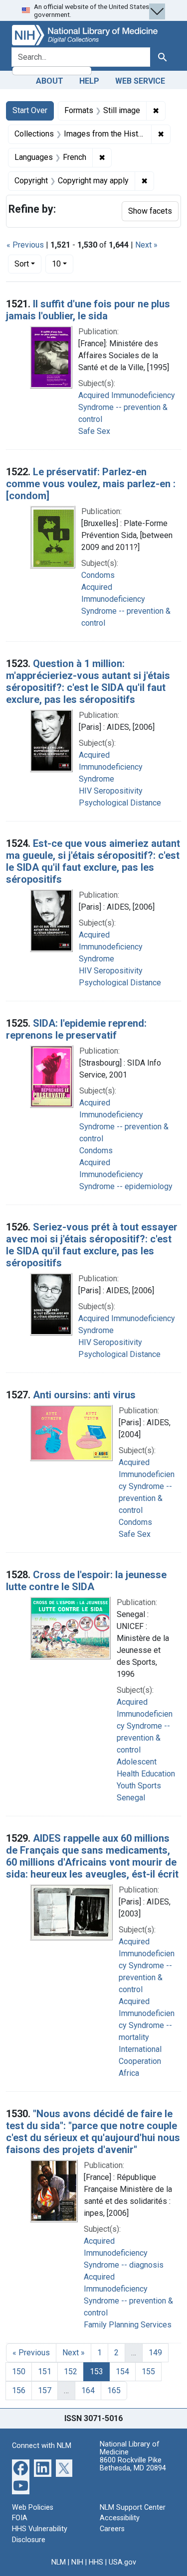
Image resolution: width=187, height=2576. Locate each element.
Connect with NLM (42, 2446)
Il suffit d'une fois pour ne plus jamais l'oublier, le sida (88, 310)
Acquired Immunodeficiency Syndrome (111, 767)
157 (45, 2390)
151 (45, 2372)
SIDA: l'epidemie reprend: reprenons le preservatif (76, 1029)
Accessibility (120, 2518)
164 (88, 2390)
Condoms (98, 575)
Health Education (146, 1774)
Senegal (131, 1798)
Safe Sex (94, 431)
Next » (146, 245)
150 (19, 2372)
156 (19, 2390)
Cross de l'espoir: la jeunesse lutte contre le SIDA (86, 1581)
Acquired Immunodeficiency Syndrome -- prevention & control (127, 407)
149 (155, 2353)
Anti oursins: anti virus (84, 1395)
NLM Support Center (133, 2508)
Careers (112, 2529)
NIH (77, 2562)
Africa (129, 2073)
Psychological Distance (120, 803)
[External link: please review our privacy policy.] (21, 2467)
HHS (96, 2562)
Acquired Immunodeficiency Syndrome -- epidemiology (126, 1174)
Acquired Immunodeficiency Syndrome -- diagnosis (124, 2253)
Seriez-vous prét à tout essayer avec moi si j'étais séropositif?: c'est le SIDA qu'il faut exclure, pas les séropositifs (92, 1245)
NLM (59, 2562)
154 (122, 2372)
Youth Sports (139, 1786)
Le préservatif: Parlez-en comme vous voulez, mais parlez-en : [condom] (91, 484)
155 (148, 2372)
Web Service (140, 81)
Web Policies (33, 2508)
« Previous (25, 245)
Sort (22, 264)
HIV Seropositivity (111, 791)
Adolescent (137, 1762)
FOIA (20, 2518)
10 (63, 264)
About (50, 81)
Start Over (30, 110)
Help (89, 81)
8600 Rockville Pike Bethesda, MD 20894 (133, 2464)
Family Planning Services (128, 2325)
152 (71, 2372)
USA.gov (122, 2562)
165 (114, 2390)
